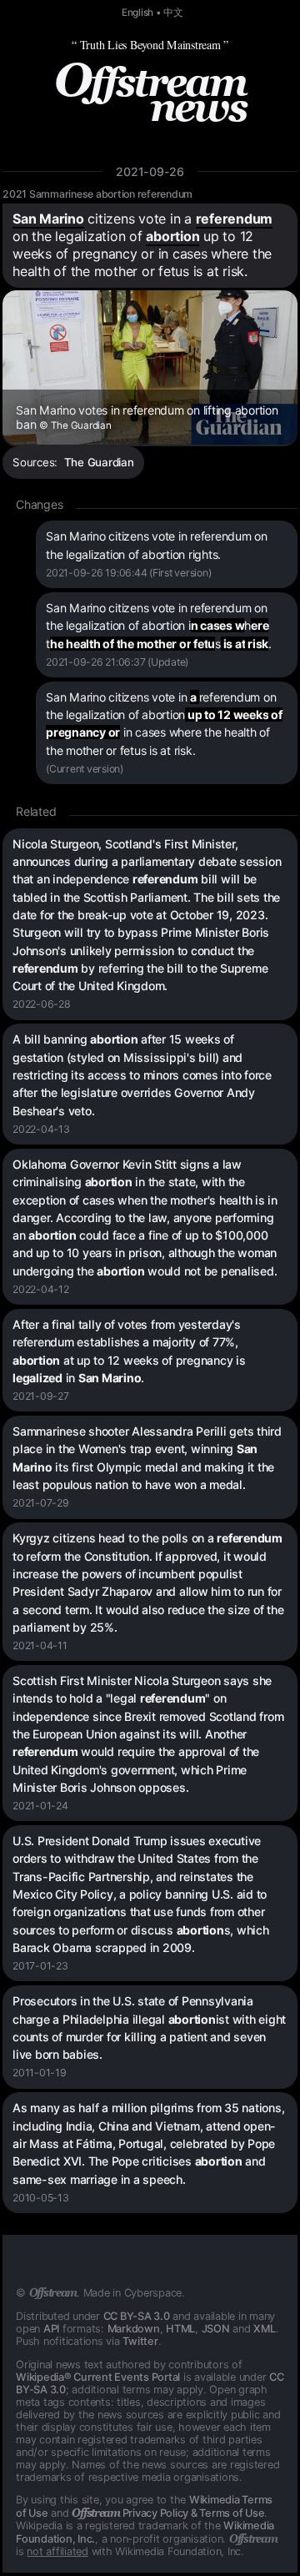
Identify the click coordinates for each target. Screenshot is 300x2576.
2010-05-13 (41, 2198)
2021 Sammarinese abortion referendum (97, 194)
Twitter (140, 2341)
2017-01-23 (40, 1966)
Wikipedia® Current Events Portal (98, 2377)
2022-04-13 (41, 1129)
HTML (180, 2329)
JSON (216, 2329)
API (51, 2329)
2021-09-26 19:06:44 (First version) (128, 573)
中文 (173, 13)
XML (264, 2329)
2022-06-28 (42, 1004)
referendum (235, 219)
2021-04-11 (40, 1645)
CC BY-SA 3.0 (137, 2316)
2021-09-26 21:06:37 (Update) (117, 662)
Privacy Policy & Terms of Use (168, 2513)
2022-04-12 (41, 1289)
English (137, 13)
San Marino (48, 219)
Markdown (134, 2329)
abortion (172, 236)
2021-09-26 (150, 171)
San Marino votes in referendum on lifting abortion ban (147, 417)
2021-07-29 (41, 1503)
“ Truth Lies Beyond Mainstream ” (150, 45)
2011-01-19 (40, 2073)
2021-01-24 (40, 1806)
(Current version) (85, 769)
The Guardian (99, 462)
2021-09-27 (41, 1396)
